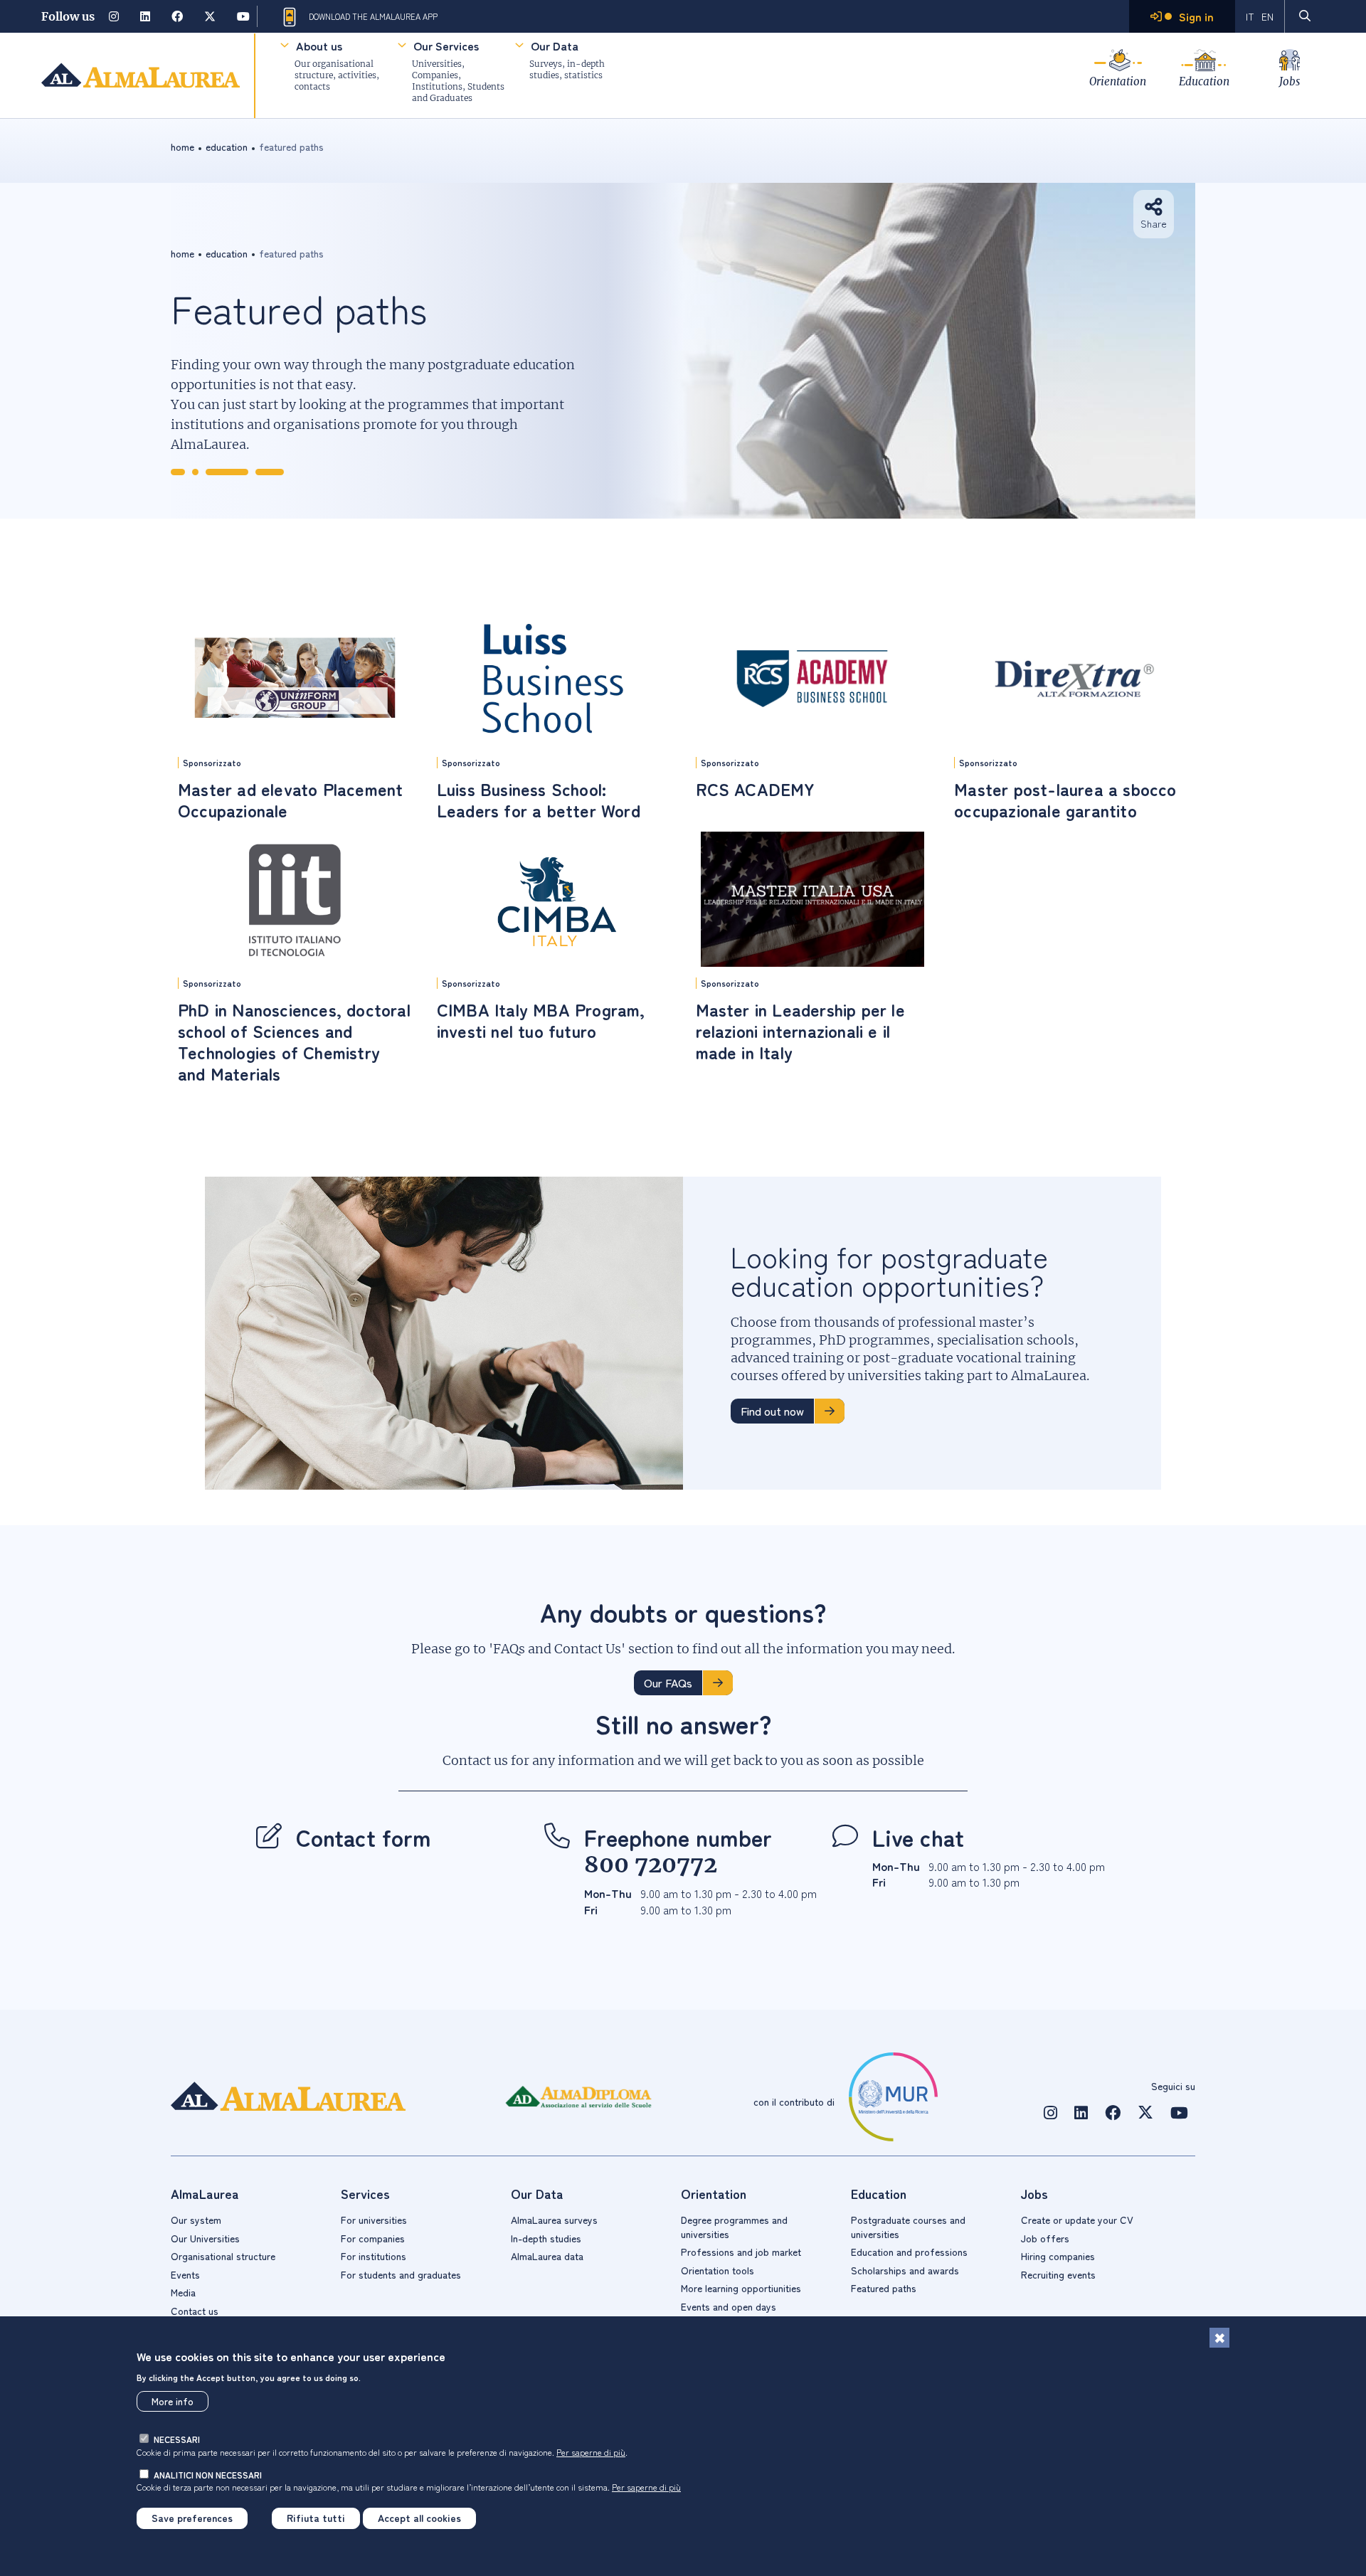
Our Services (446, 46)
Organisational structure (223, 2256)
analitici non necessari (208, 2474)
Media (183, 2292)
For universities (374, 2220)
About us (319, 46)
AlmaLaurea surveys (554, 2220)
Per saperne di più (591, 2451)
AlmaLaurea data (547, 2256)
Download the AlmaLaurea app (373, 16)
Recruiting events (1058, 2274)
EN (1267, 16)
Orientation (1118, 81)
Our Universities (205, 2238)
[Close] (1219, 2338)
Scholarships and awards (905, 2270)
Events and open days (729, 2306)
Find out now (772, 1411)
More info (173, 2401)
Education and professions (909, 2252)
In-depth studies (546, 2238)
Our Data (555, 46)
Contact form (364, 1837)
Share (1154, 223)
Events (185, 2274)
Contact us (195, 2311)
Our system (196, 2220)
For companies (373, 2238)
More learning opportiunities (741, 2288)
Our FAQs (668, 1682)
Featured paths (884, 2288)
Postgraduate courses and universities (908, 2227)
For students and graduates (401, 2274)
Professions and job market (741, 2252)
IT (1250, 16)
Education (1204, 81)
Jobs (1290, 81)
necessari (177, 2439)
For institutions (374, 2256)
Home (182, 147)
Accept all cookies (419, 2518)
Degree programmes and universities (734, 2227)
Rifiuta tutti (316, 2518)
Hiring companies (1058, 2256)
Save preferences (192, 2518)
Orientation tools (718, 2270)
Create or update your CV (1077, 2220)
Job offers (1045, 2238)
